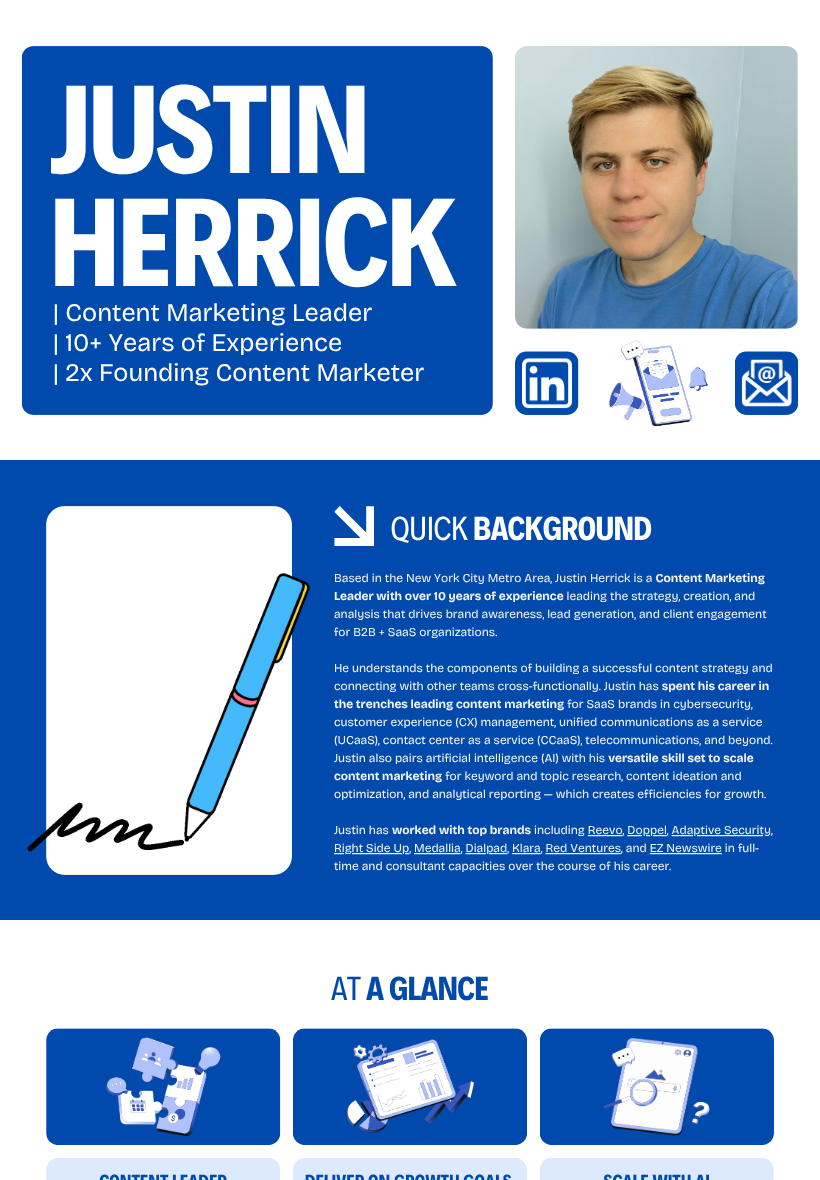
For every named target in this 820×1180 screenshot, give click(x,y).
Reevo (605, 831)
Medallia (437, 849)
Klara (526, 849)
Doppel (646, 831)
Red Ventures (583, 849)
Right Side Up (371, 849)
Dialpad (486, 849)
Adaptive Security (721, 831)
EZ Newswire (686, 849)
